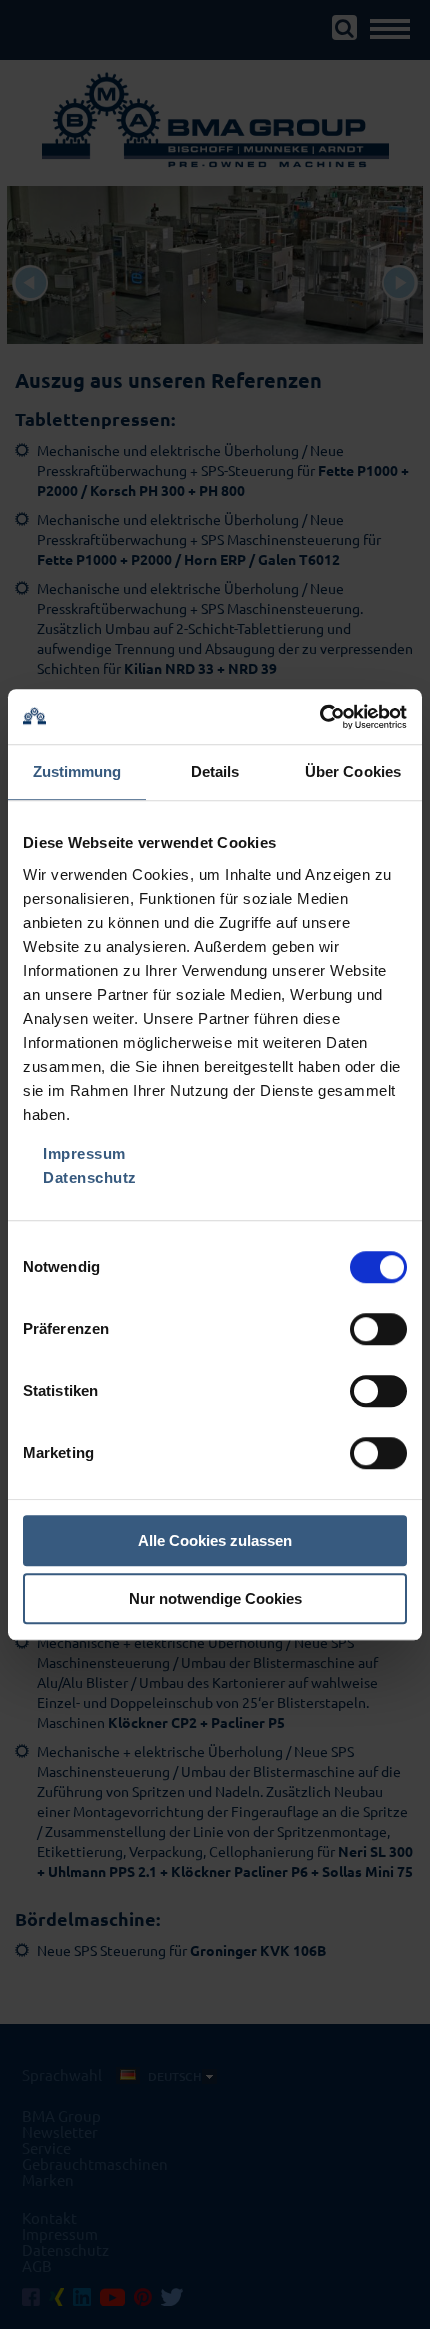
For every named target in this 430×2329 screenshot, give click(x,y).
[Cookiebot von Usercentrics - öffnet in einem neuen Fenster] (319, 717)
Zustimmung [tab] (77, 771)
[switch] (378, 1329)
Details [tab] (215, 771)
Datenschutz (90, 1177)
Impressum (84, 1153)
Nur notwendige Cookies (215, 1598)
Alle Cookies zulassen (215, 1540)
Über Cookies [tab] (353, 771)
